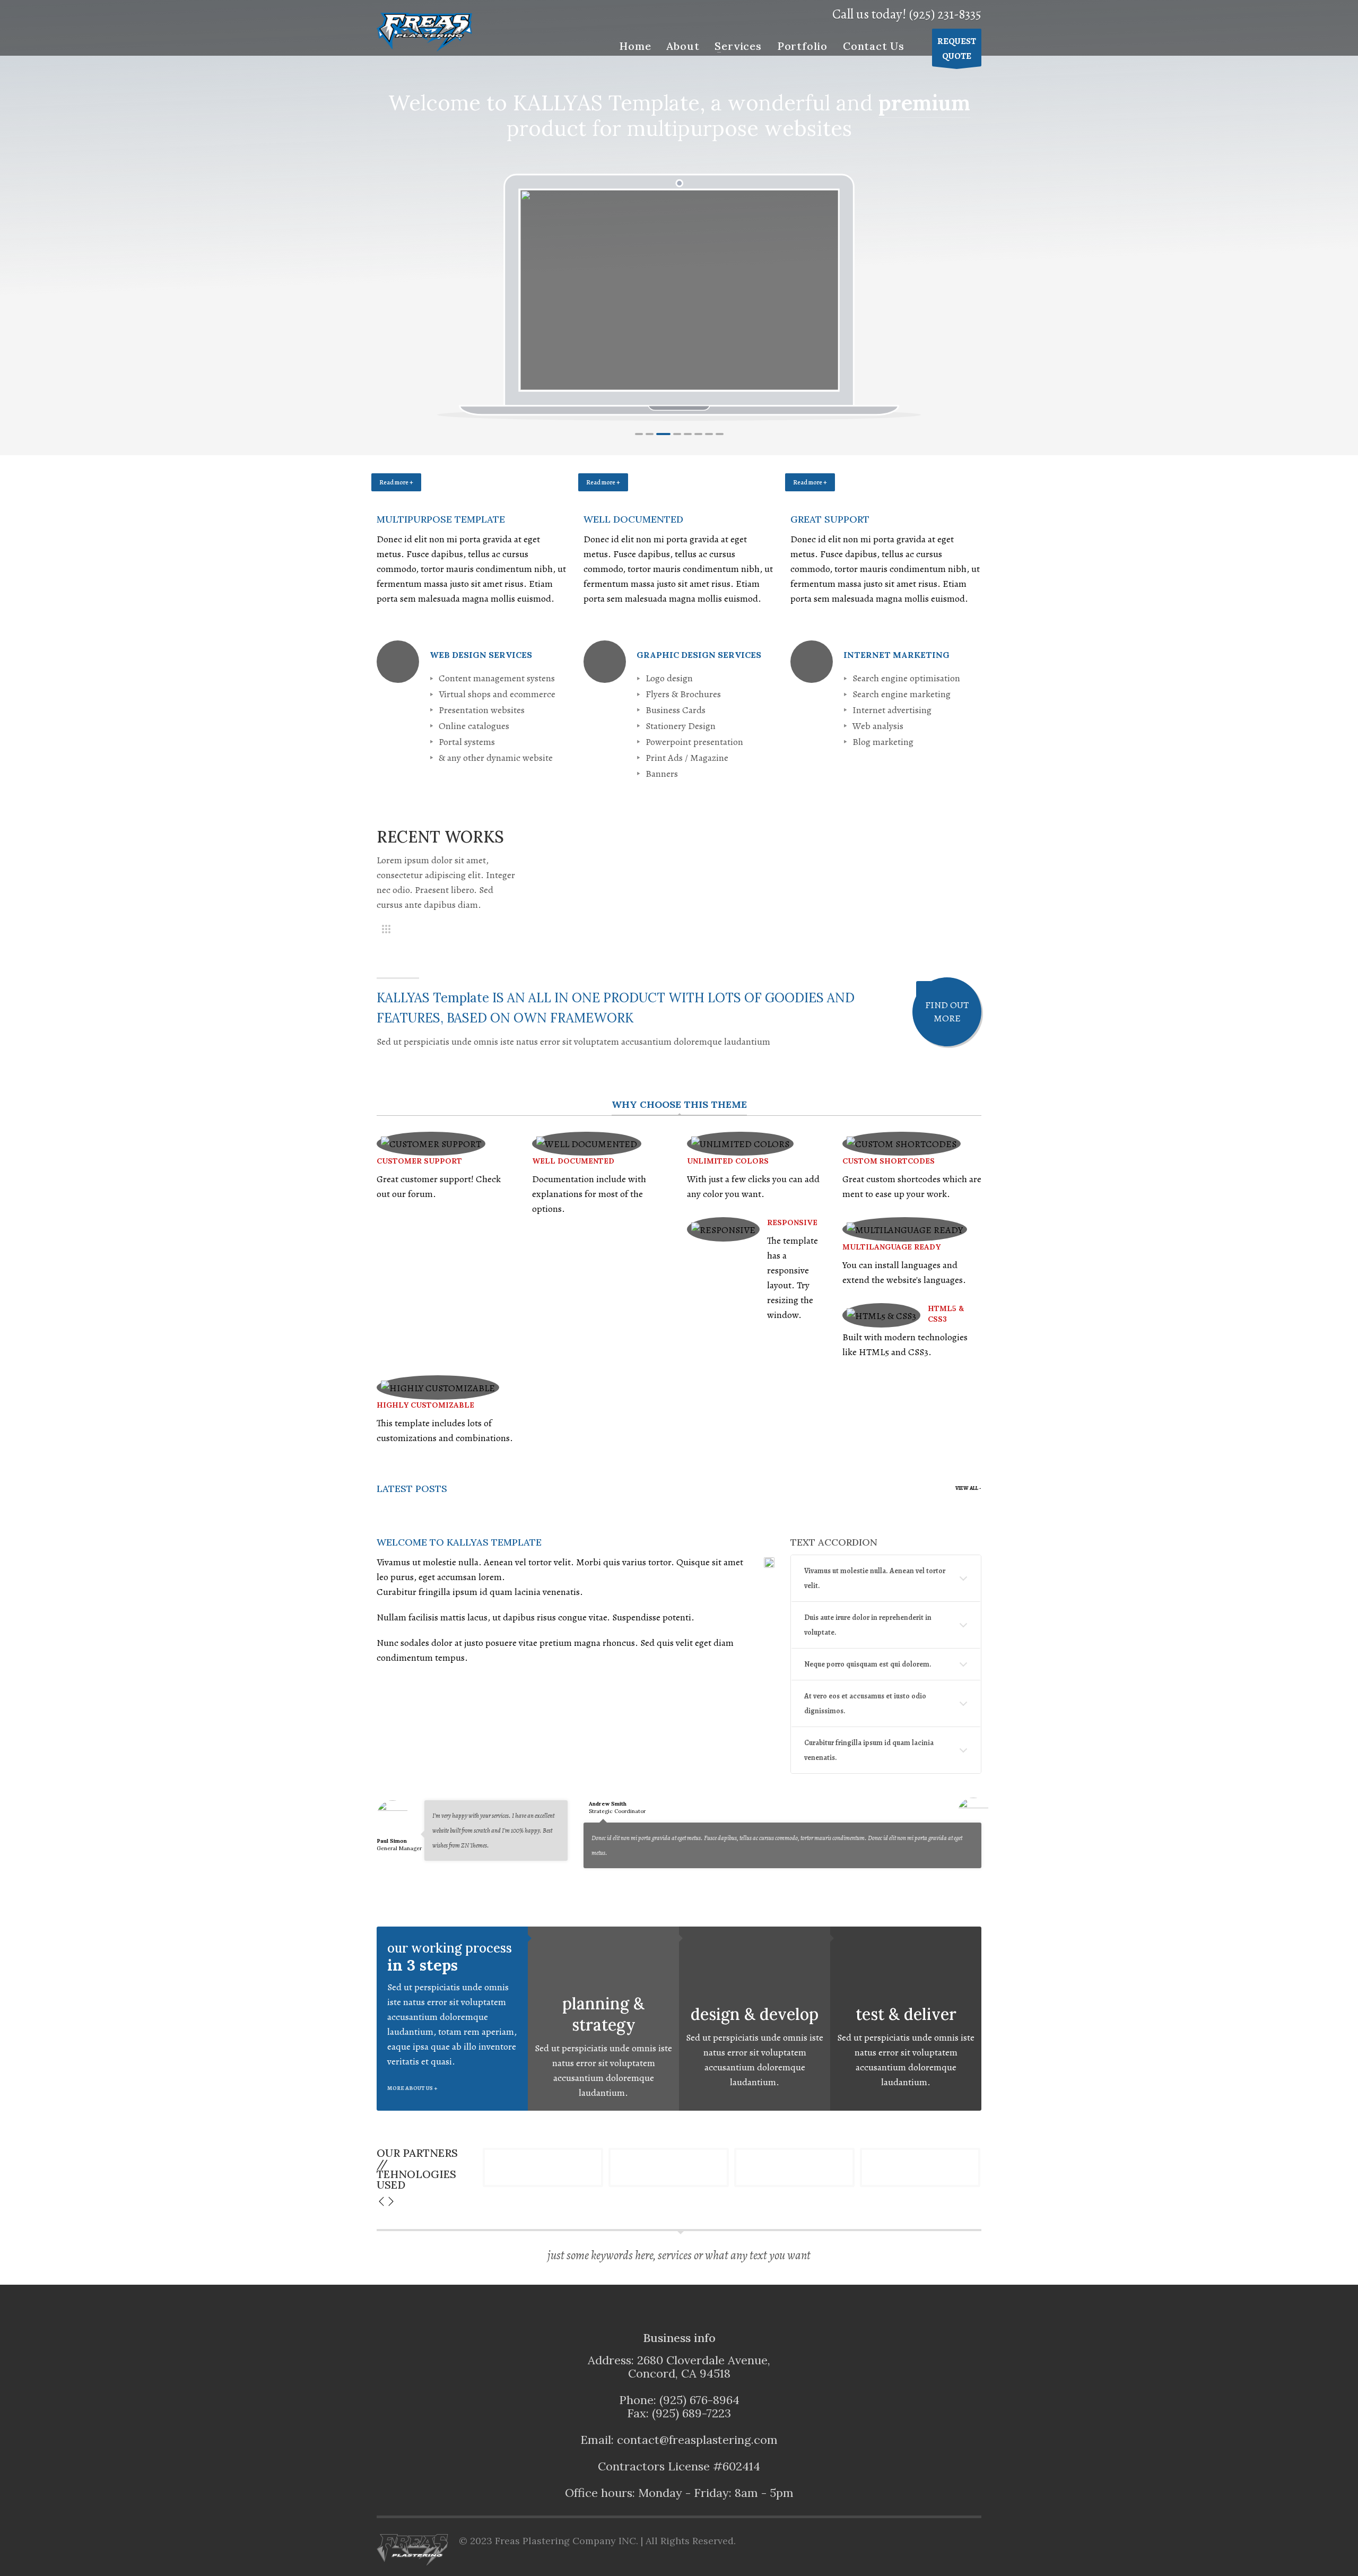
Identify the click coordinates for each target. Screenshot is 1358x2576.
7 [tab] (709, 434)
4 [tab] (677, 434)
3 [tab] (663, 434)
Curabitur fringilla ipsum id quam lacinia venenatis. (869, 1750)
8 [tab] (720, 434)
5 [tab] (688, 434)
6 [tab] (698, 434)
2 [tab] (650, 434)
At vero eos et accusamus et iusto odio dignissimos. (865, 1703)
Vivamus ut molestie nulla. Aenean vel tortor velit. (875, 1578)
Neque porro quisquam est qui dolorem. (868, 1664)
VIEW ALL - (968, 1488)
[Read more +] (472, 495)
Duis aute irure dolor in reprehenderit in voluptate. (868, 1625)
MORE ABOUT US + (412, 2088)
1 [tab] (639, 434)
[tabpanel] (680, 290)
